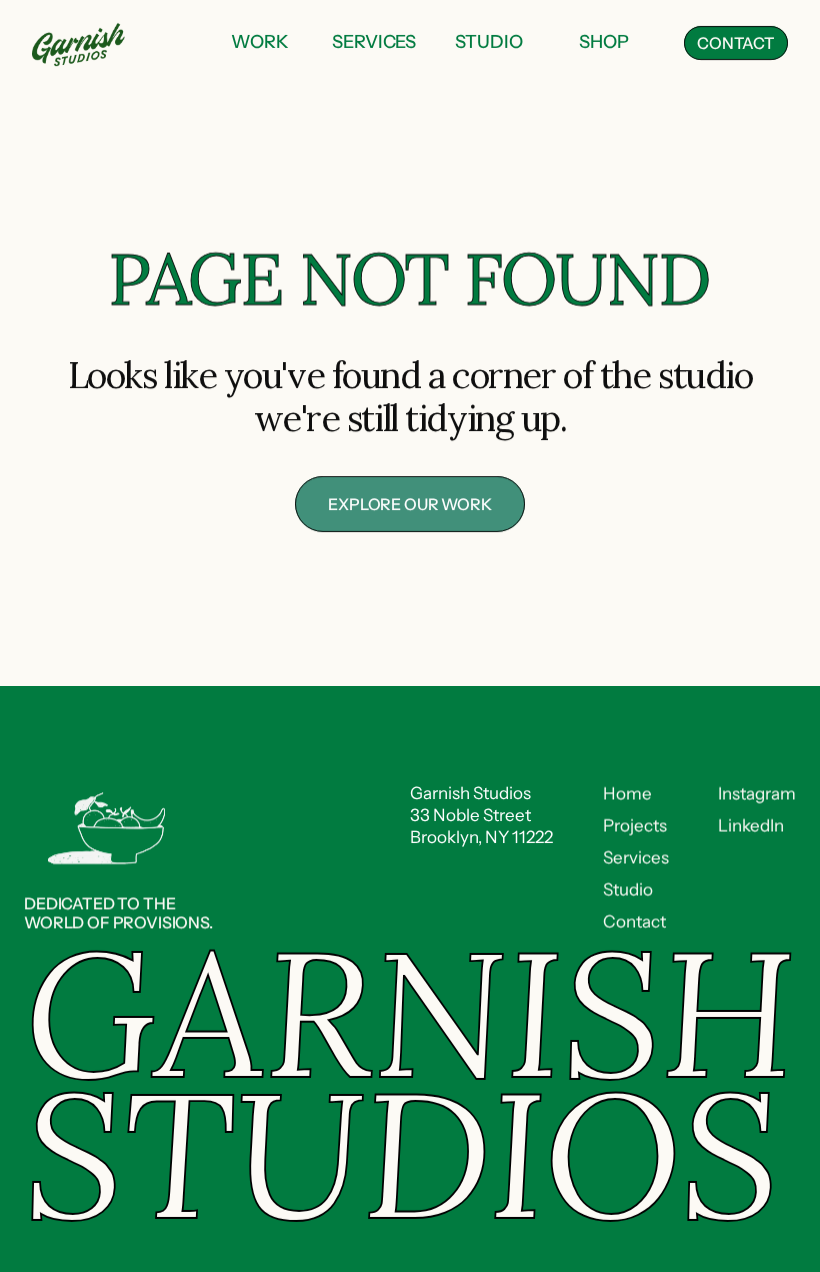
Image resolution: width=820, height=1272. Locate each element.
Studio (628, 889)
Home (627, 793)
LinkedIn (751, 825)
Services (636, 857)
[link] (260, 43)
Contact (634, 921)
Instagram (757, 793)
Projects (635, 825)
